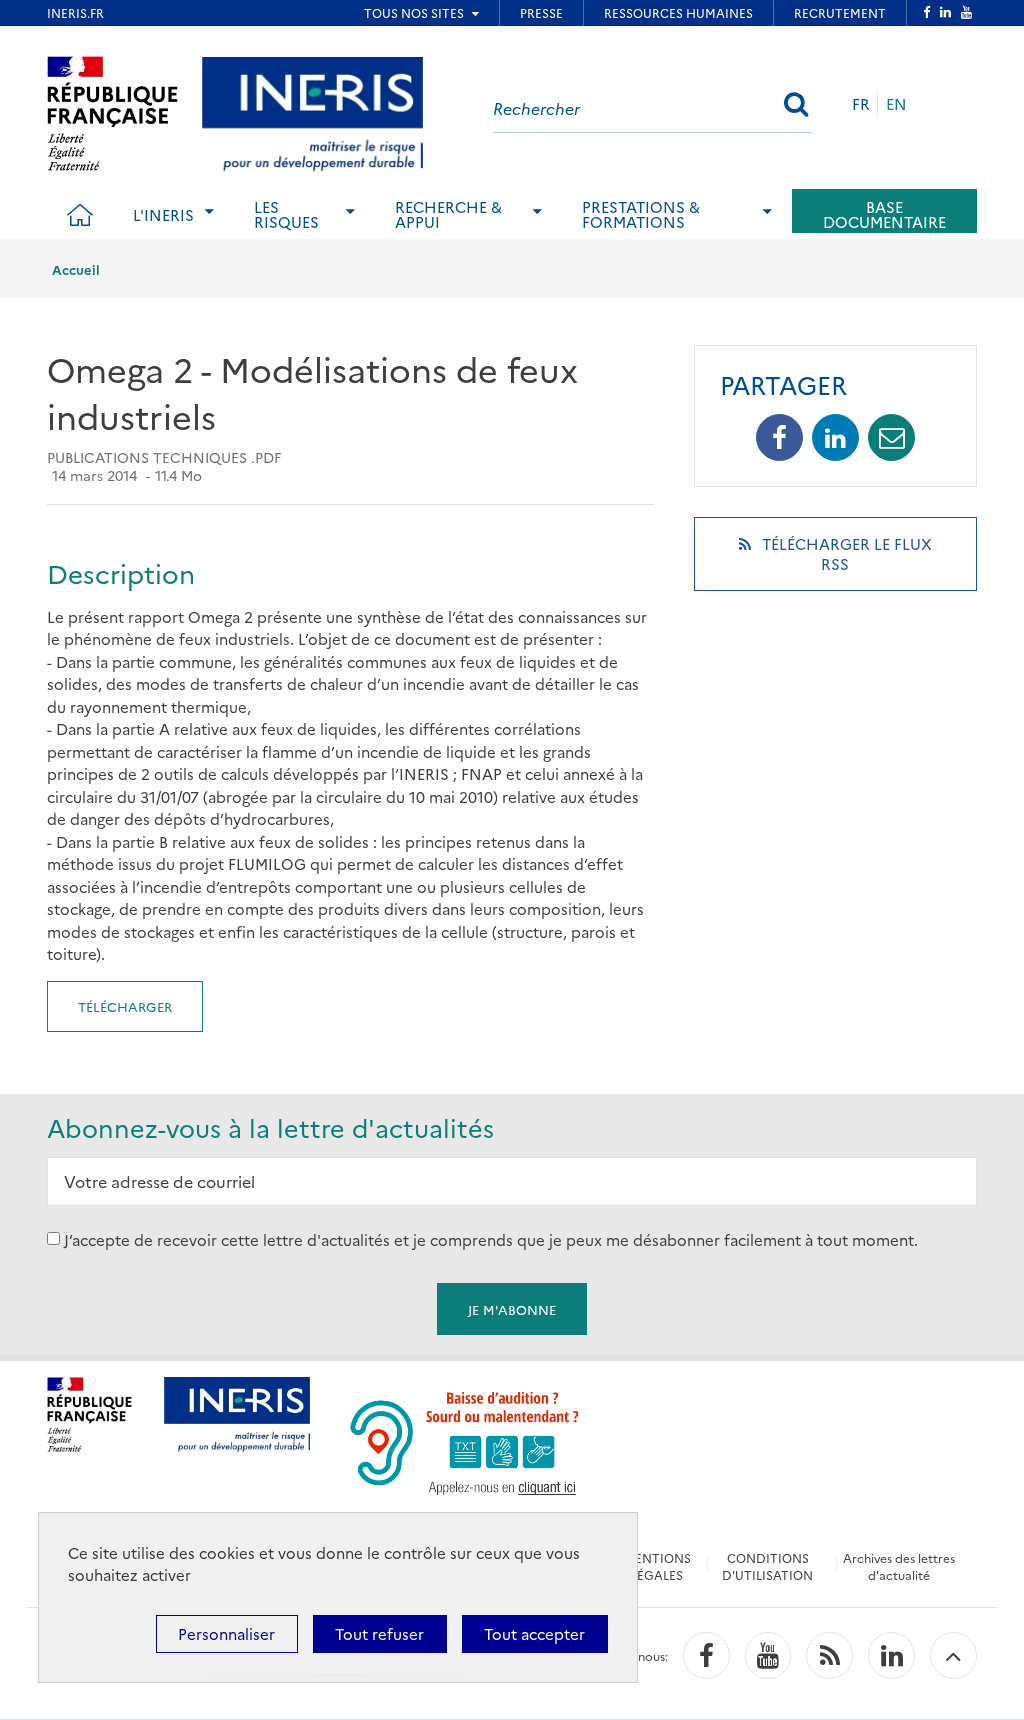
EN (896, 103)
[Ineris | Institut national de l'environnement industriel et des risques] (312, 110)
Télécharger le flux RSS (845, 562)
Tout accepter (534, 1633)
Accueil (76, 269)
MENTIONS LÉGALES (657, 1566)
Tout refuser (379, 1633)
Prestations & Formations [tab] (641, 214)
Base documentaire (884, 214)
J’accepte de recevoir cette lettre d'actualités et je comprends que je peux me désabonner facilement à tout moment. (491, 1238)
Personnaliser (226, 1633)
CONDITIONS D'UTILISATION (767, 1566)
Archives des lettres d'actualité (899, 1566)
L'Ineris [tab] (163, 214)
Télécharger (125, 1006)
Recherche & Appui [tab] (448, 214)
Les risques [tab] (286, 214)
